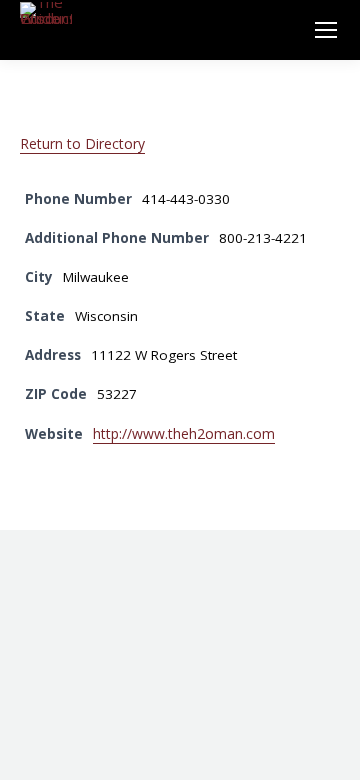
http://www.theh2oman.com (184, 433)
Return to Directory (82, 143)
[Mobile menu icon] (326, 30)
